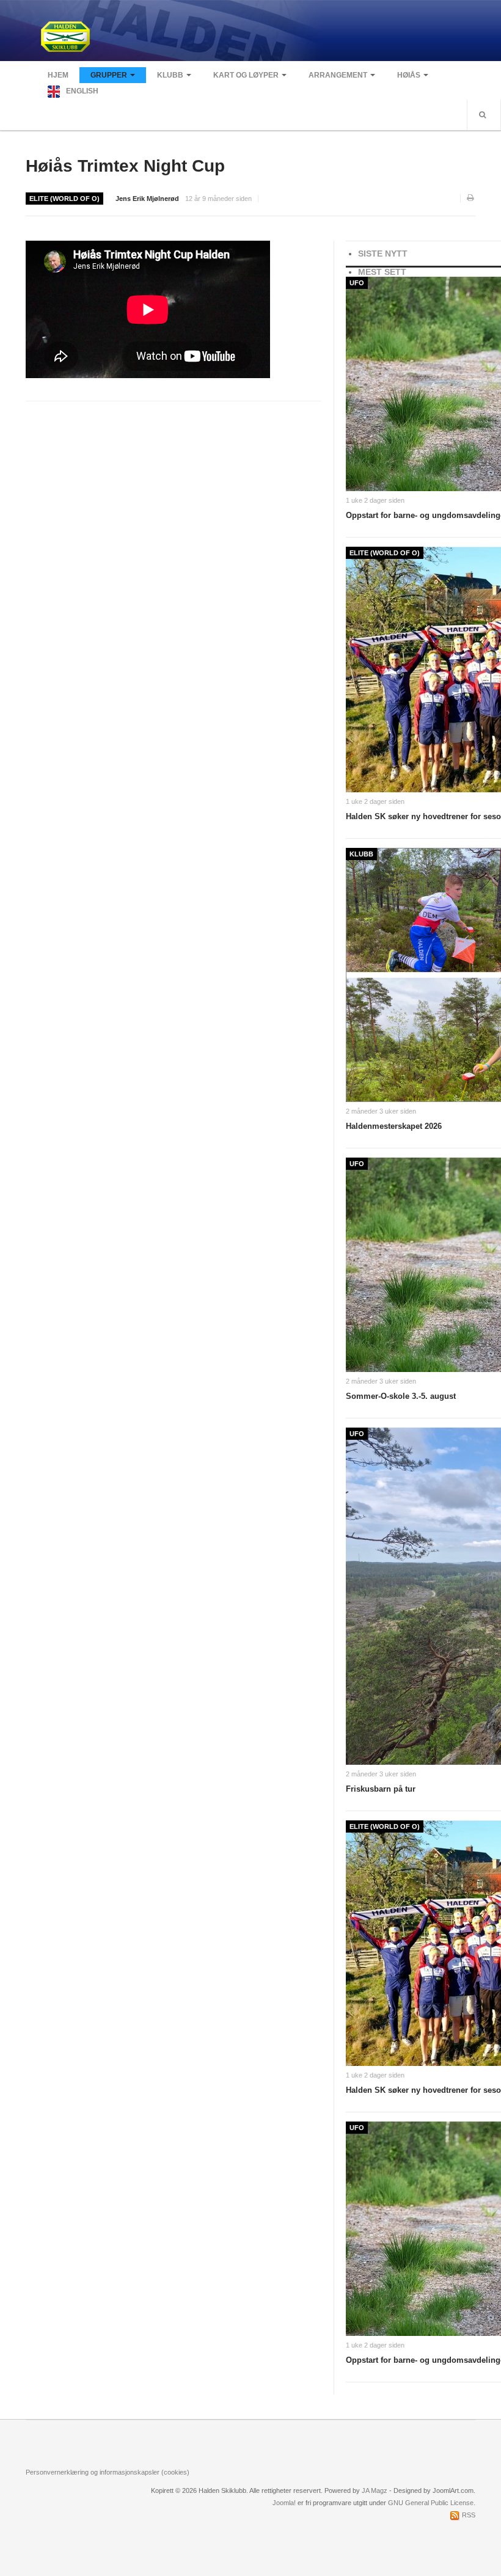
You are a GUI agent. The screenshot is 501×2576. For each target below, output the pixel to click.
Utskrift (471, 199)
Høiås (409, 75)
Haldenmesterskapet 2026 (394, 1126)
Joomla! (284, 2503)
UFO (357, 283)
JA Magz (375, 2490)
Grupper (109, 75)
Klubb (170, 75)
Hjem (58, 75)
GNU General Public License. (432, 2503)
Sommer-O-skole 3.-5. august (401, 1396)
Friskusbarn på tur (381, 1789)
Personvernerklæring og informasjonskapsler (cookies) (108, 2472)
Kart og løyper (246, 75)
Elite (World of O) (64, 199)
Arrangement (338, 75)
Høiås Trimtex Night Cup (125, 166)
